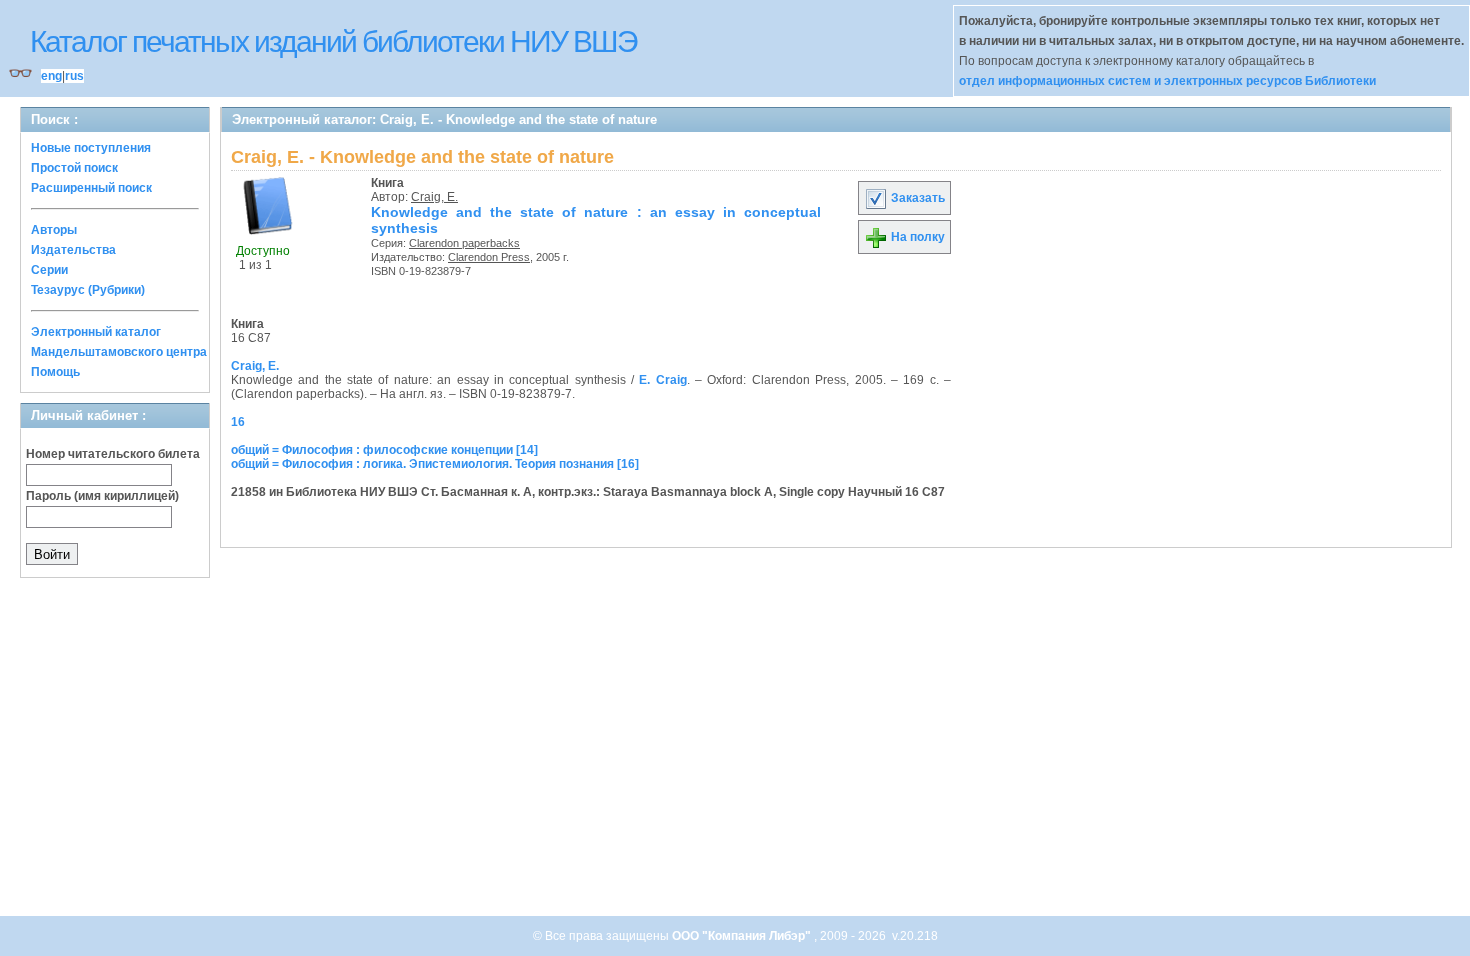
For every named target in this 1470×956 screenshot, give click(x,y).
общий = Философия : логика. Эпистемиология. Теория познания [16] (435, 464)
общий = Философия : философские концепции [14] (384, 450)
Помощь (55, 372)
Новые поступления (91, 148)
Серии (49, 270)
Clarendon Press (489, 257)
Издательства (73, 250)
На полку (916, 237)
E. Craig (662, 380)
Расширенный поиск (91, 188)
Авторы (54, 230)
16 (238, 422)
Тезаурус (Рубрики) (88, 290)
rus (74, 76)
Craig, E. (434, 197)
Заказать (916, 198)
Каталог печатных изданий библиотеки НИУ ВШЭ (333, 41)
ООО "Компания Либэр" (743, 936)
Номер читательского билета (113, 454)
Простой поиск (74, 168)
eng (51, 76)
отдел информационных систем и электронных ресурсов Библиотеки (1167, 81)
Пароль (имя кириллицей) (102, 496)
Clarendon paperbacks (464, 243)
